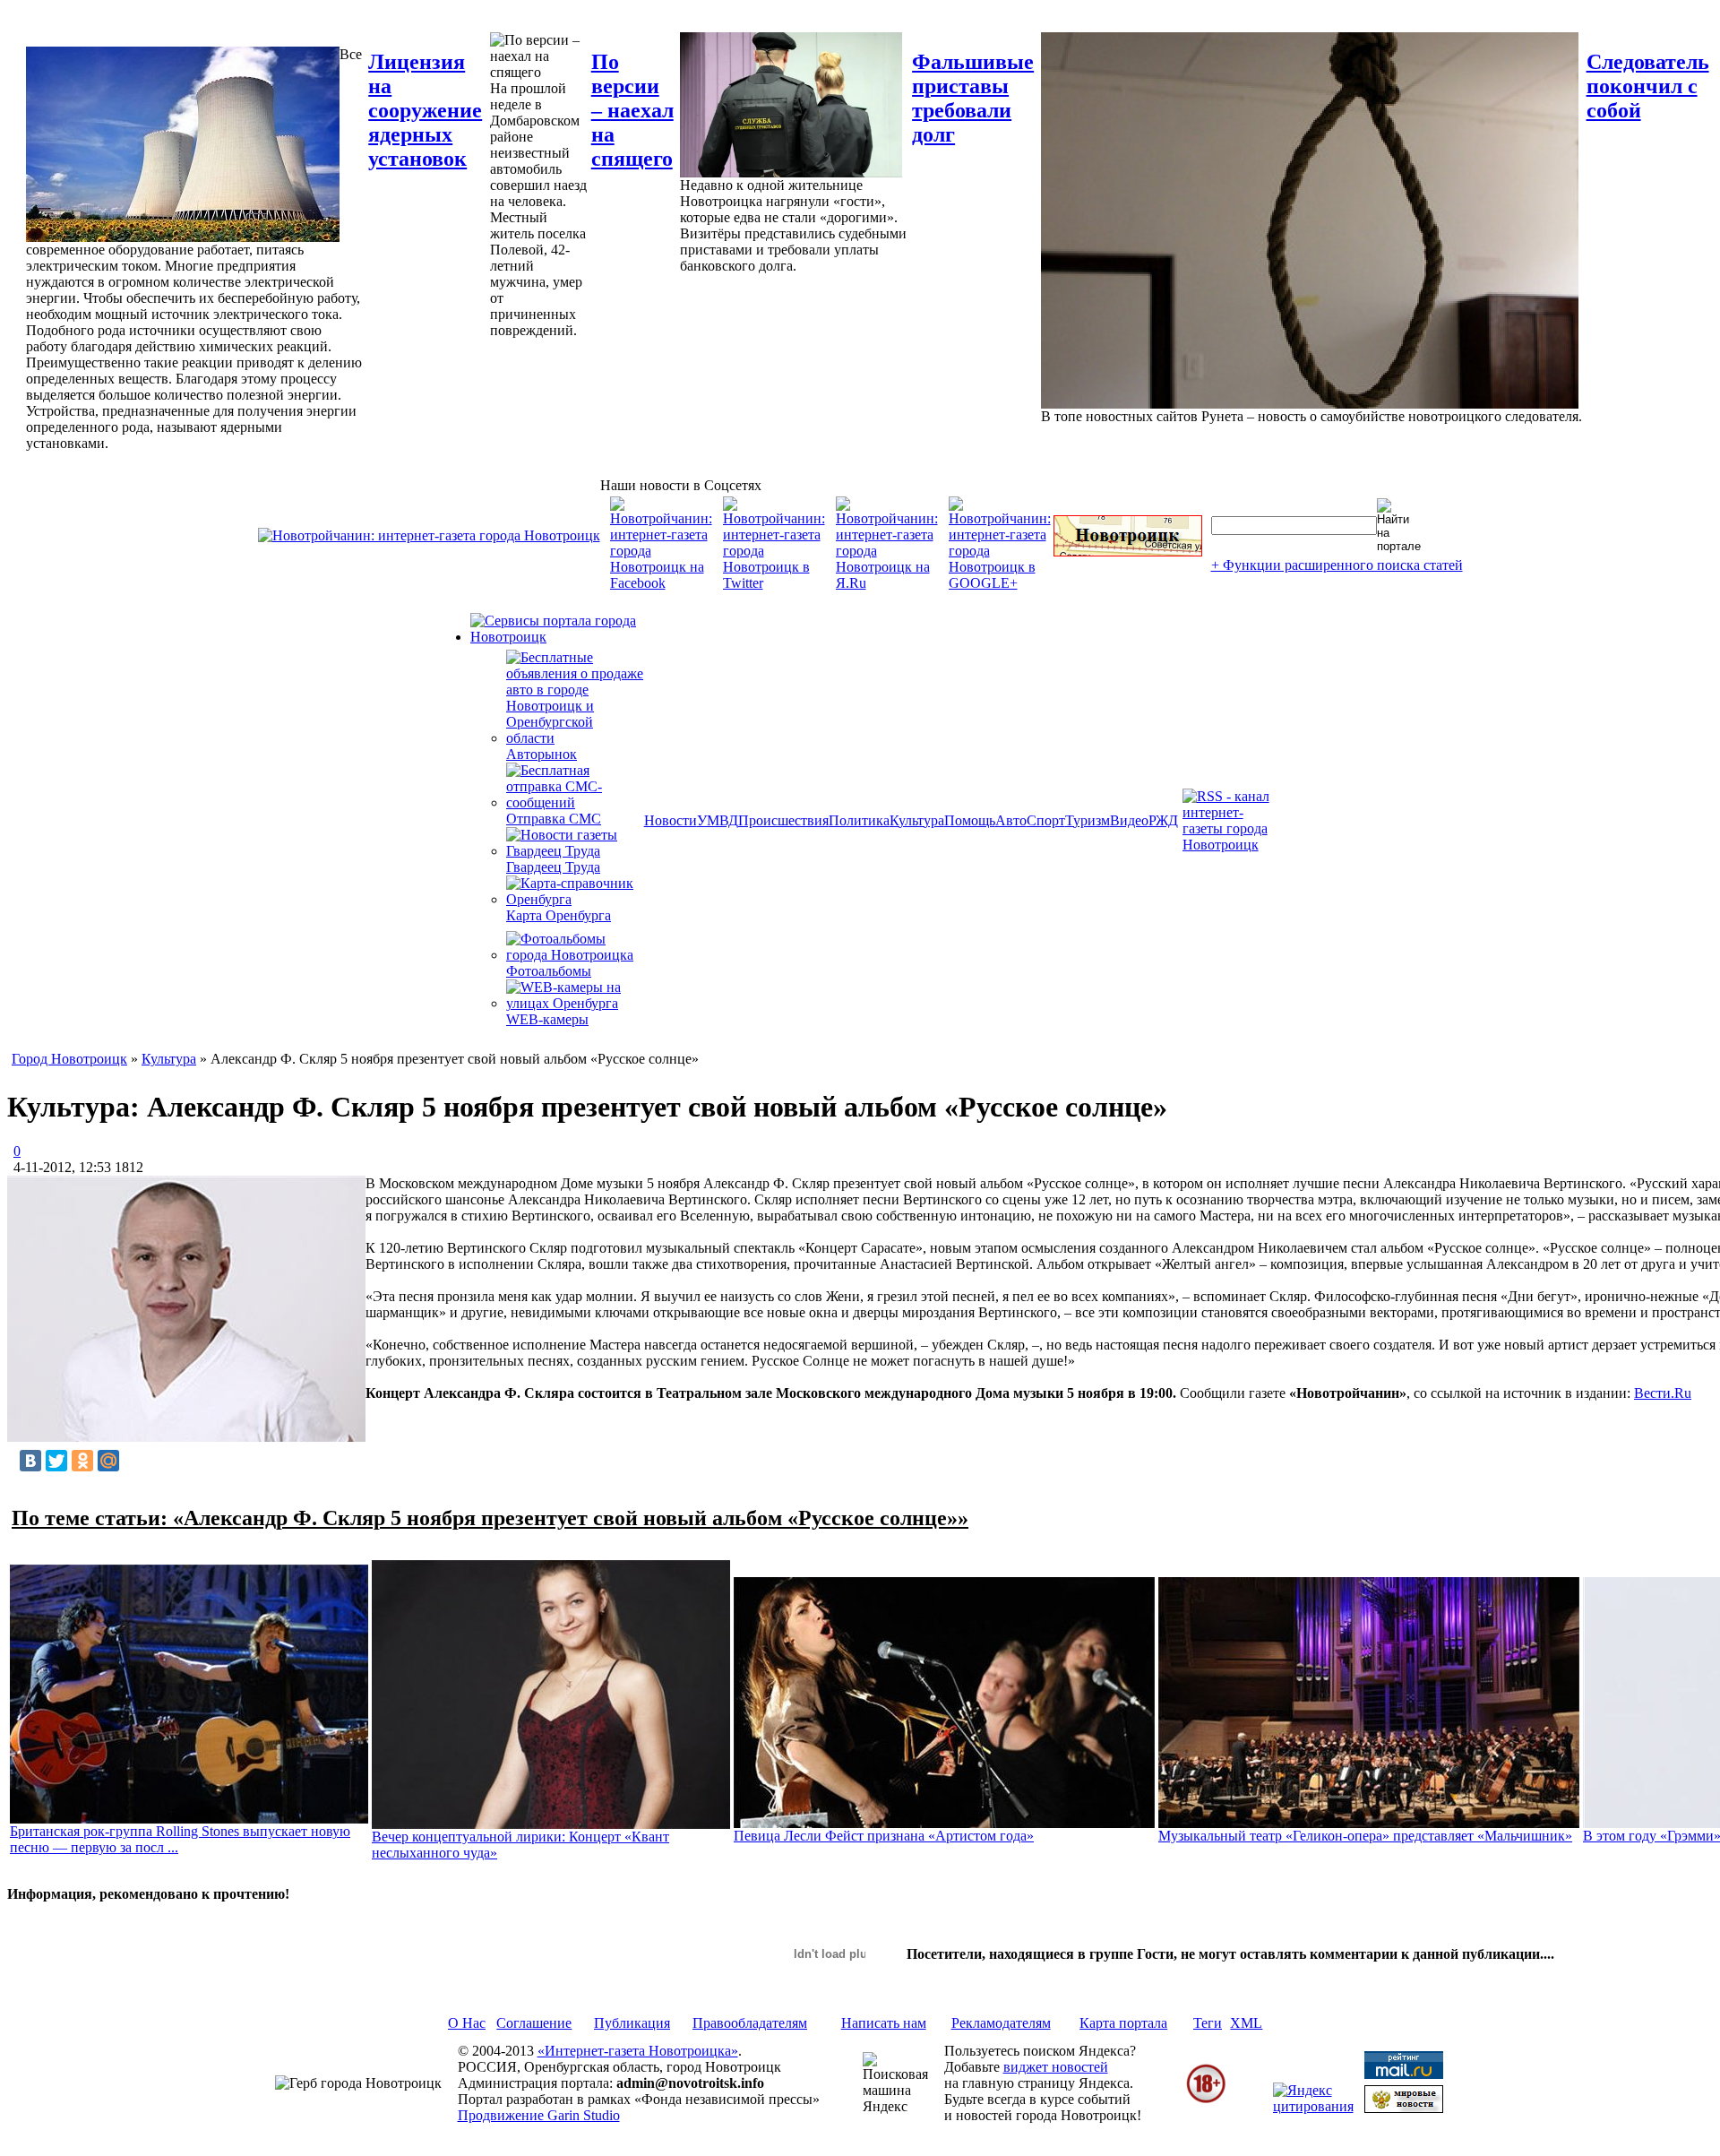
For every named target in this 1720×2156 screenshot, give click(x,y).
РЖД (1163, 820)
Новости (671, 820)
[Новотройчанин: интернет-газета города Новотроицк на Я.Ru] (887, 583)
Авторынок (542, 754)
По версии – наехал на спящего (632, 110)
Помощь (970, 820)
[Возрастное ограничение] (1206, 2100)
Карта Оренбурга (559, 915)
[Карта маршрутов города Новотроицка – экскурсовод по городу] (1128, 552)
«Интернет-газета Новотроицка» (638, 2051)
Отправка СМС (554, 819)
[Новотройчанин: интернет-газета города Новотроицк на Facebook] (661, 583)
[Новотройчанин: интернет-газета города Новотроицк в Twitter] (774, 583)
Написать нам (884, 2023)
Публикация (632, 2023)
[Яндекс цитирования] (1313, 2106)
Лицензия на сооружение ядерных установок (425, 110)
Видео (1129, 820)
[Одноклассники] (82, 1461)
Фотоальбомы (549, 971)
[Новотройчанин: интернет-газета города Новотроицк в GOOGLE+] (1000, 583)
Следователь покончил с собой (1648, 86)
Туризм (1088, 820)
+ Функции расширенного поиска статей (1337, 565)
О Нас (467, 2023)
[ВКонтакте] (30, 1461)
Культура (917, 820)
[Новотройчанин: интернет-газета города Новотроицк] (429, 535)
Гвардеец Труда (553, 867)
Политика (859, 820)
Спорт (1046, 820)
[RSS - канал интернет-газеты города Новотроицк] (1232, 845)
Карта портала (1123, 2023)
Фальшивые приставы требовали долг (973, 98)
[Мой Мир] (108, 1461)
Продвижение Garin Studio (539, 2115)
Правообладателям (750, 2023)
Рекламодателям (1001, 2023)
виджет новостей (1056, 2067)
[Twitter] (56, 1461)
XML (1246, 2023)
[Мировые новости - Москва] (1404, 2108)
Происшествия (783, 820)
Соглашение (534, 2023)
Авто (1011, 820)
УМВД (718, 820)
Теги (1208, 2023)
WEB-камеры (547, 1019)
